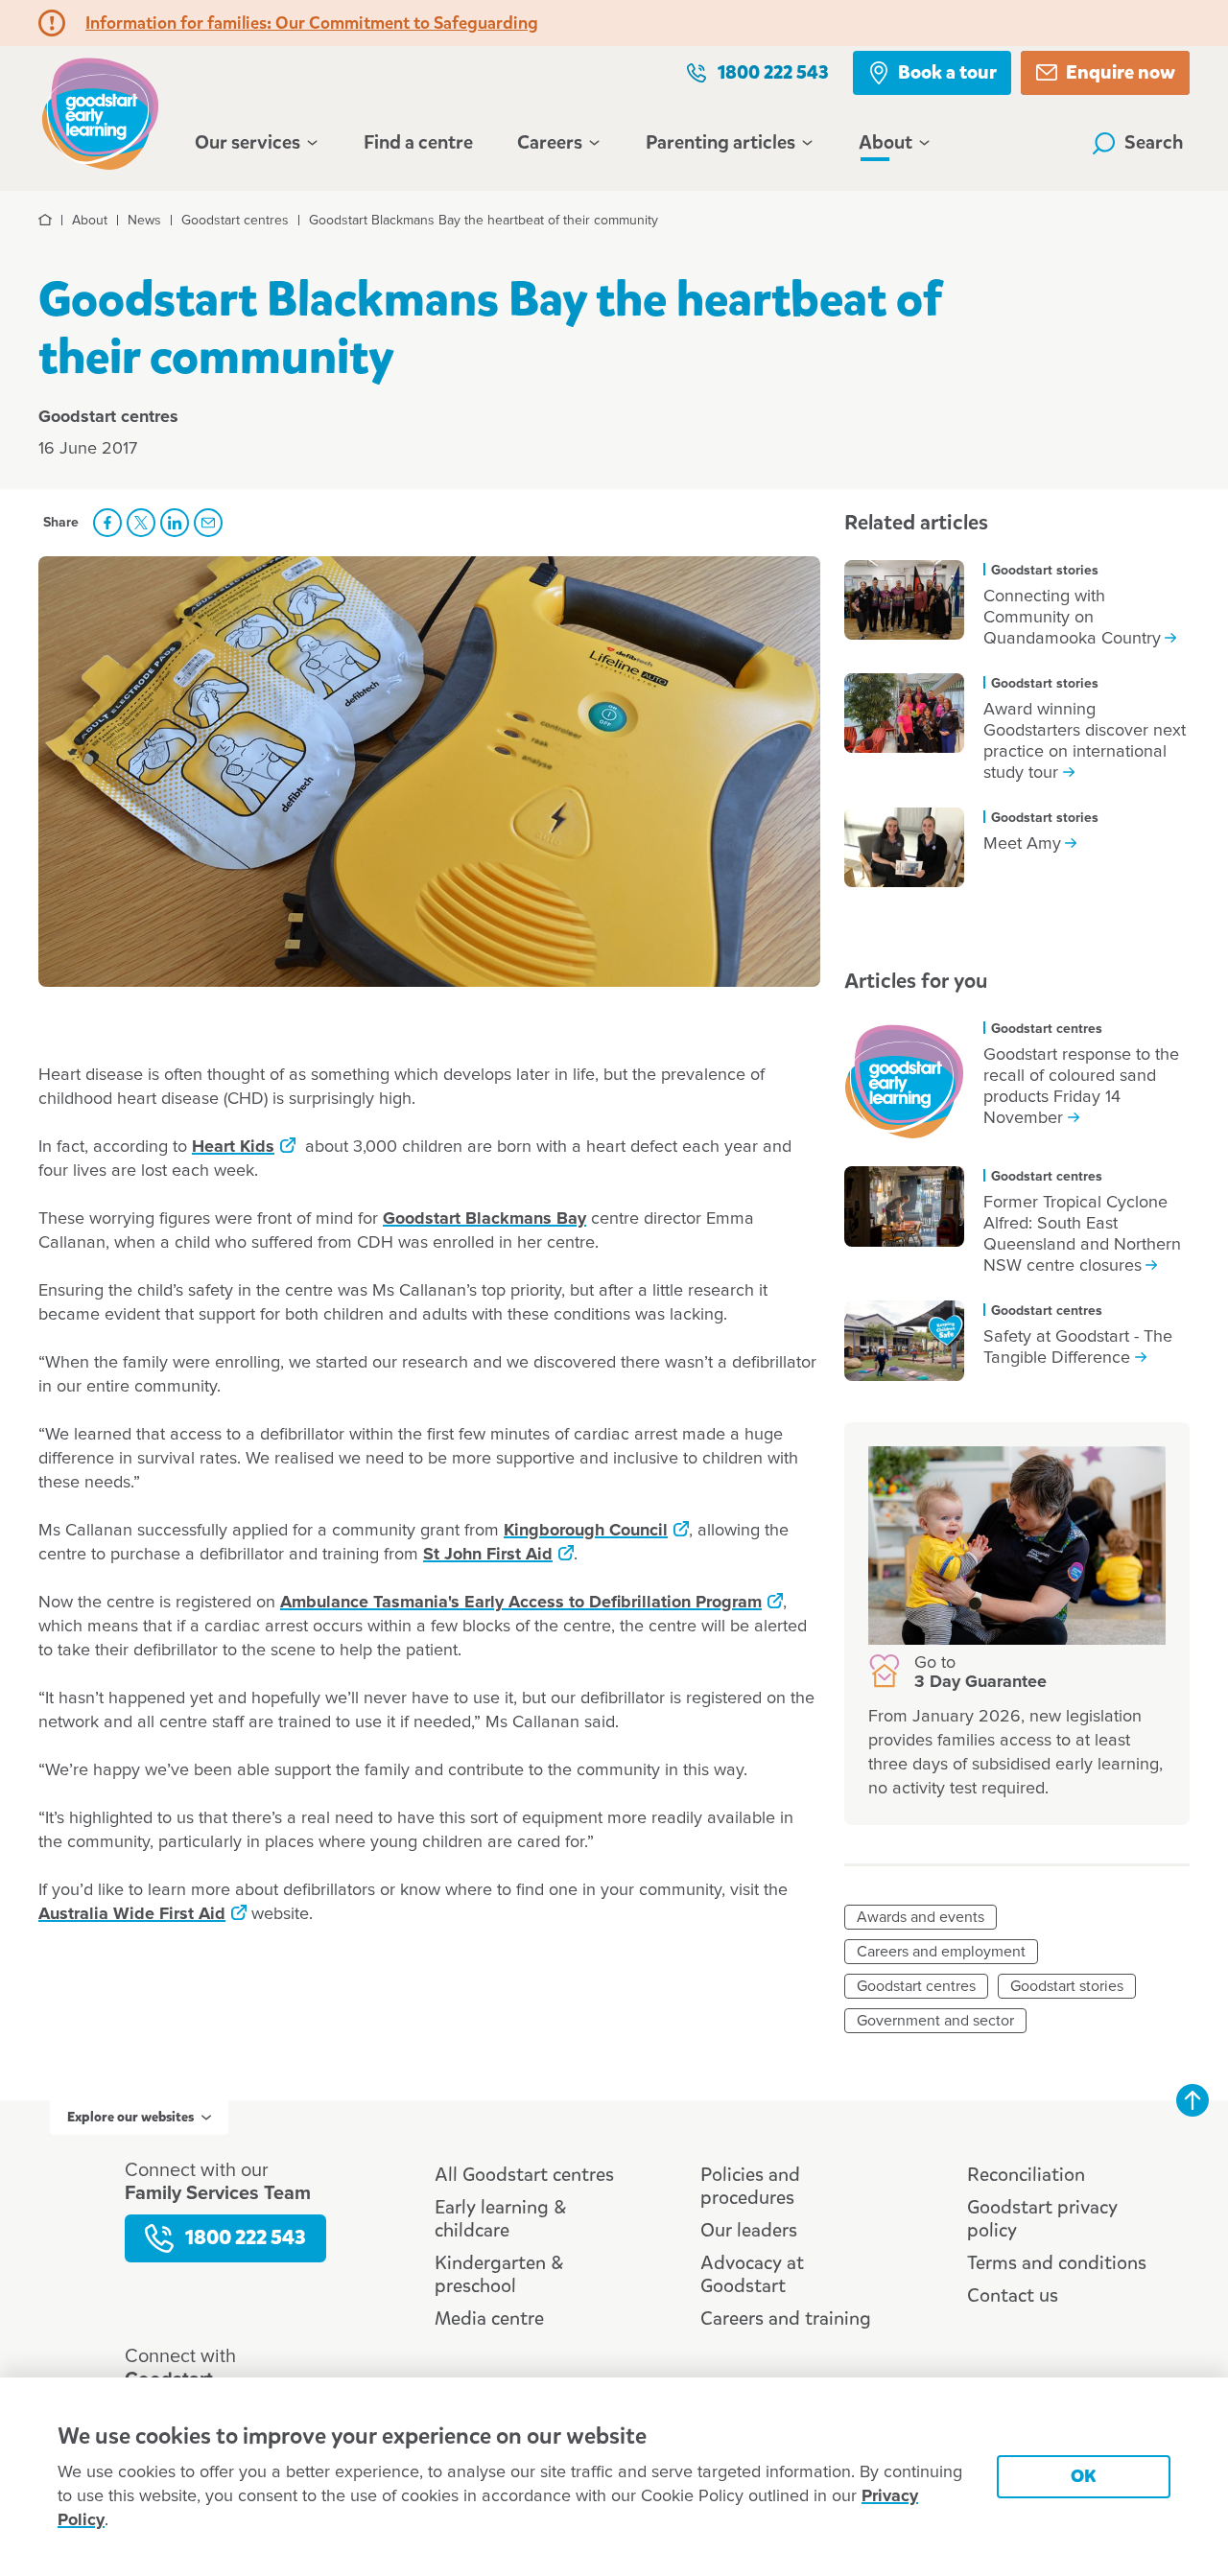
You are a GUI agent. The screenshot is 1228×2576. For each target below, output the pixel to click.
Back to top (1193, 2100)
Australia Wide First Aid (132, 1914)
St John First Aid (488, 1555)
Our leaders (749, 2230)
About (886, 143)
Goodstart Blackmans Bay (484, 1219)
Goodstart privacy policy (1042, 2219)
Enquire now (1121, 72)
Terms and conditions (1057, 2263)
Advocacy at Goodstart (752, 2274)
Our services (248, 143)
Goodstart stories (1067, 1986)
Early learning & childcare (500, 2219)
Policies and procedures (750, 2186)
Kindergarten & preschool (499, 2274)
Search (1154, 142)
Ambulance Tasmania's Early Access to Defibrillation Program (521, 1603)
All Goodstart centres (524, 2175)
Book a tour (947, 72)
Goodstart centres (916, 1986)
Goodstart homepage (106, 112)
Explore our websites (130, 2117)
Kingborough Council (586, 1531)
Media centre (489, 2318)
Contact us (1013, 2295)
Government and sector (935, 2021)
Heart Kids (233, 1147)
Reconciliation (1026, 2175)
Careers (550, 143)
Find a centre (418, 142)
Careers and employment (941, 1952)
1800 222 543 (773, 72)
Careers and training (786, 2318)
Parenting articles (720, 143)
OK (1084, 2476)
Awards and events (921, 1917)
